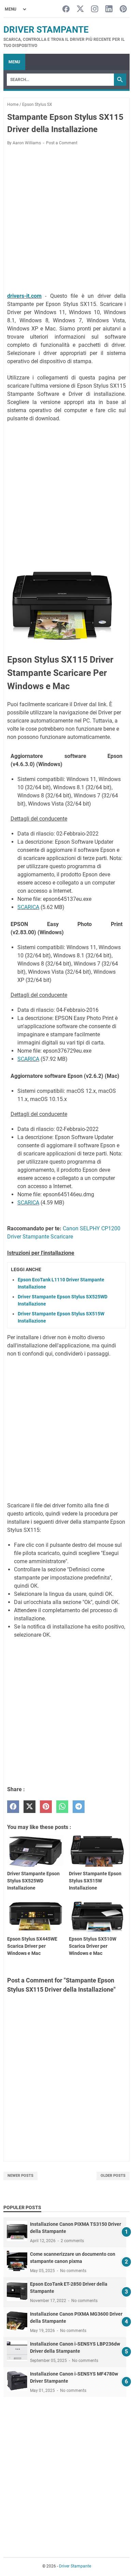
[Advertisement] (66, 220)
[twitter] (29, 1807)
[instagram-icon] (95, 9)
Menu (14, 62)
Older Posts (113, 2176)
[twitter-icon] (80, 9)
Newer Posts (20, 2176)
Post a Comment (62, 143)
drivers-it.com (24, 296)
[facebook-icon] (66, 9)
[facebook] (13, 1807)
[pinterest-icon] (123, 9)
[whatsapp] (62, 1807)
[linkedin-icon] (109, 9)
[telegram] (79, 1807)
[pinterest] (46, 1807)
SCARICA (28, 907)
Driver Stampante (46, 30)
